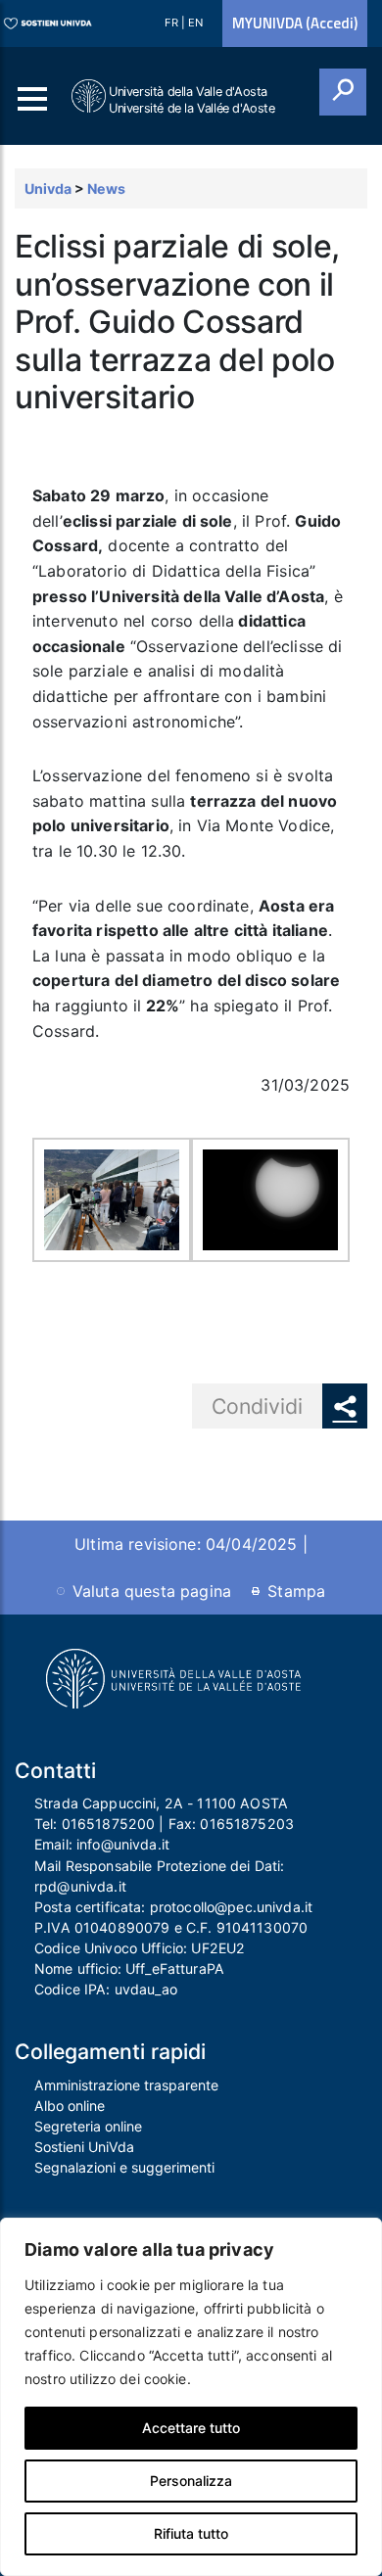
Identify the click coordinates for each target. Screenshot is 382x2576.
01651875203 (247, 1824)
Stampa (296, 1591)
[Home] (90, 96)
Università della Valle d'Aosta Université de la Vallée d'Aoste (192, 100)
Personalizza (191, 2481)
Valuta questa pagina (152, 1591)
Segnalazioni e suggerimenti (124, 2167)
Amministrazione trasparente (126, 2085)
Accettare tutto (191, 2428)
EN (195, 23)
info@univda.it (123, 1844)
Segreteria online (88, 2126)
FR (173, 23)
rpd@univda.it (80, 1886)
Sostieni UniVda (84, 2147)
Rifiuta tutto (191, 2533)
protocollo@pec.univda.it (231, 1907)
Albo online (70, 2106)
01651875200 (109, 1824)
